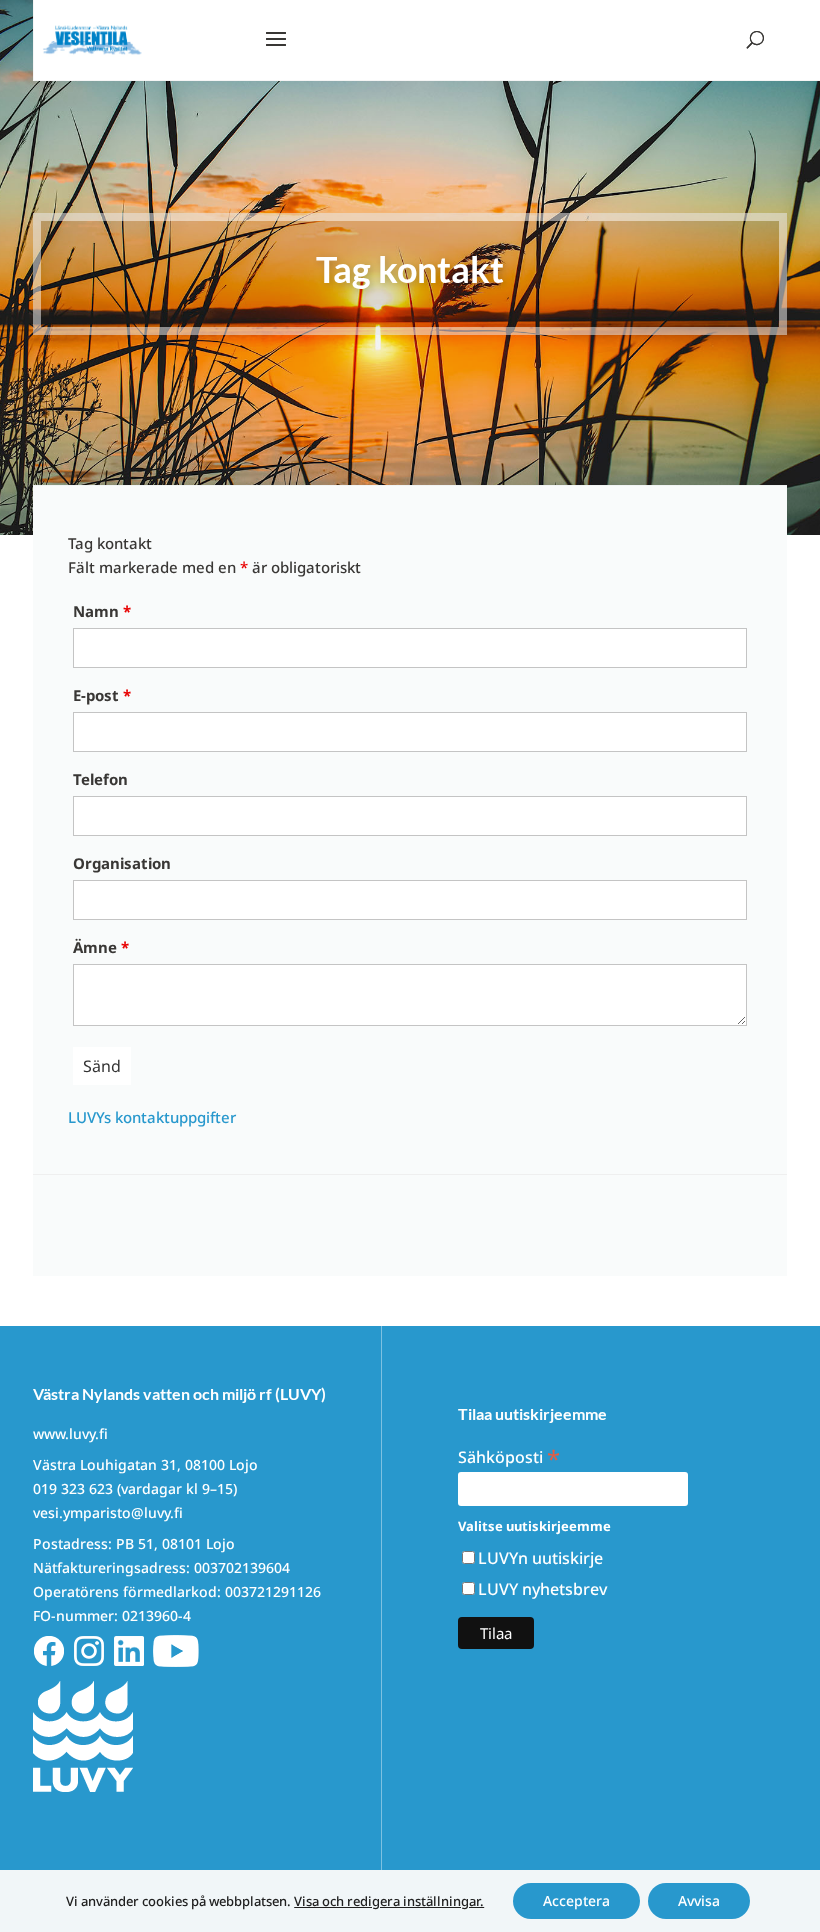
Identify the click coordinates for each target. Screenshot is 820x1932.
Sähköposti (509, 1455)
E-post (102, 695)
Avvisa (699, 1900)
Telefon (100, 779)
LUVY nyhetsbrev (542, 1589)
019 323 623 (73, 1488)
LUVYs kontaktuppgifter (152, 1117)
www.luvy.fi (70, 1433)
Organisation (122, 863)
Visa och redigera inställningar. (389, 1901)
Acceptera (576, 1900)
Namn (102, 611)
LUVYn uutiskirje (540, 1558)
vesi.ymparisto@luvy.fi (108, 1512)
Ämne (101, 947)
